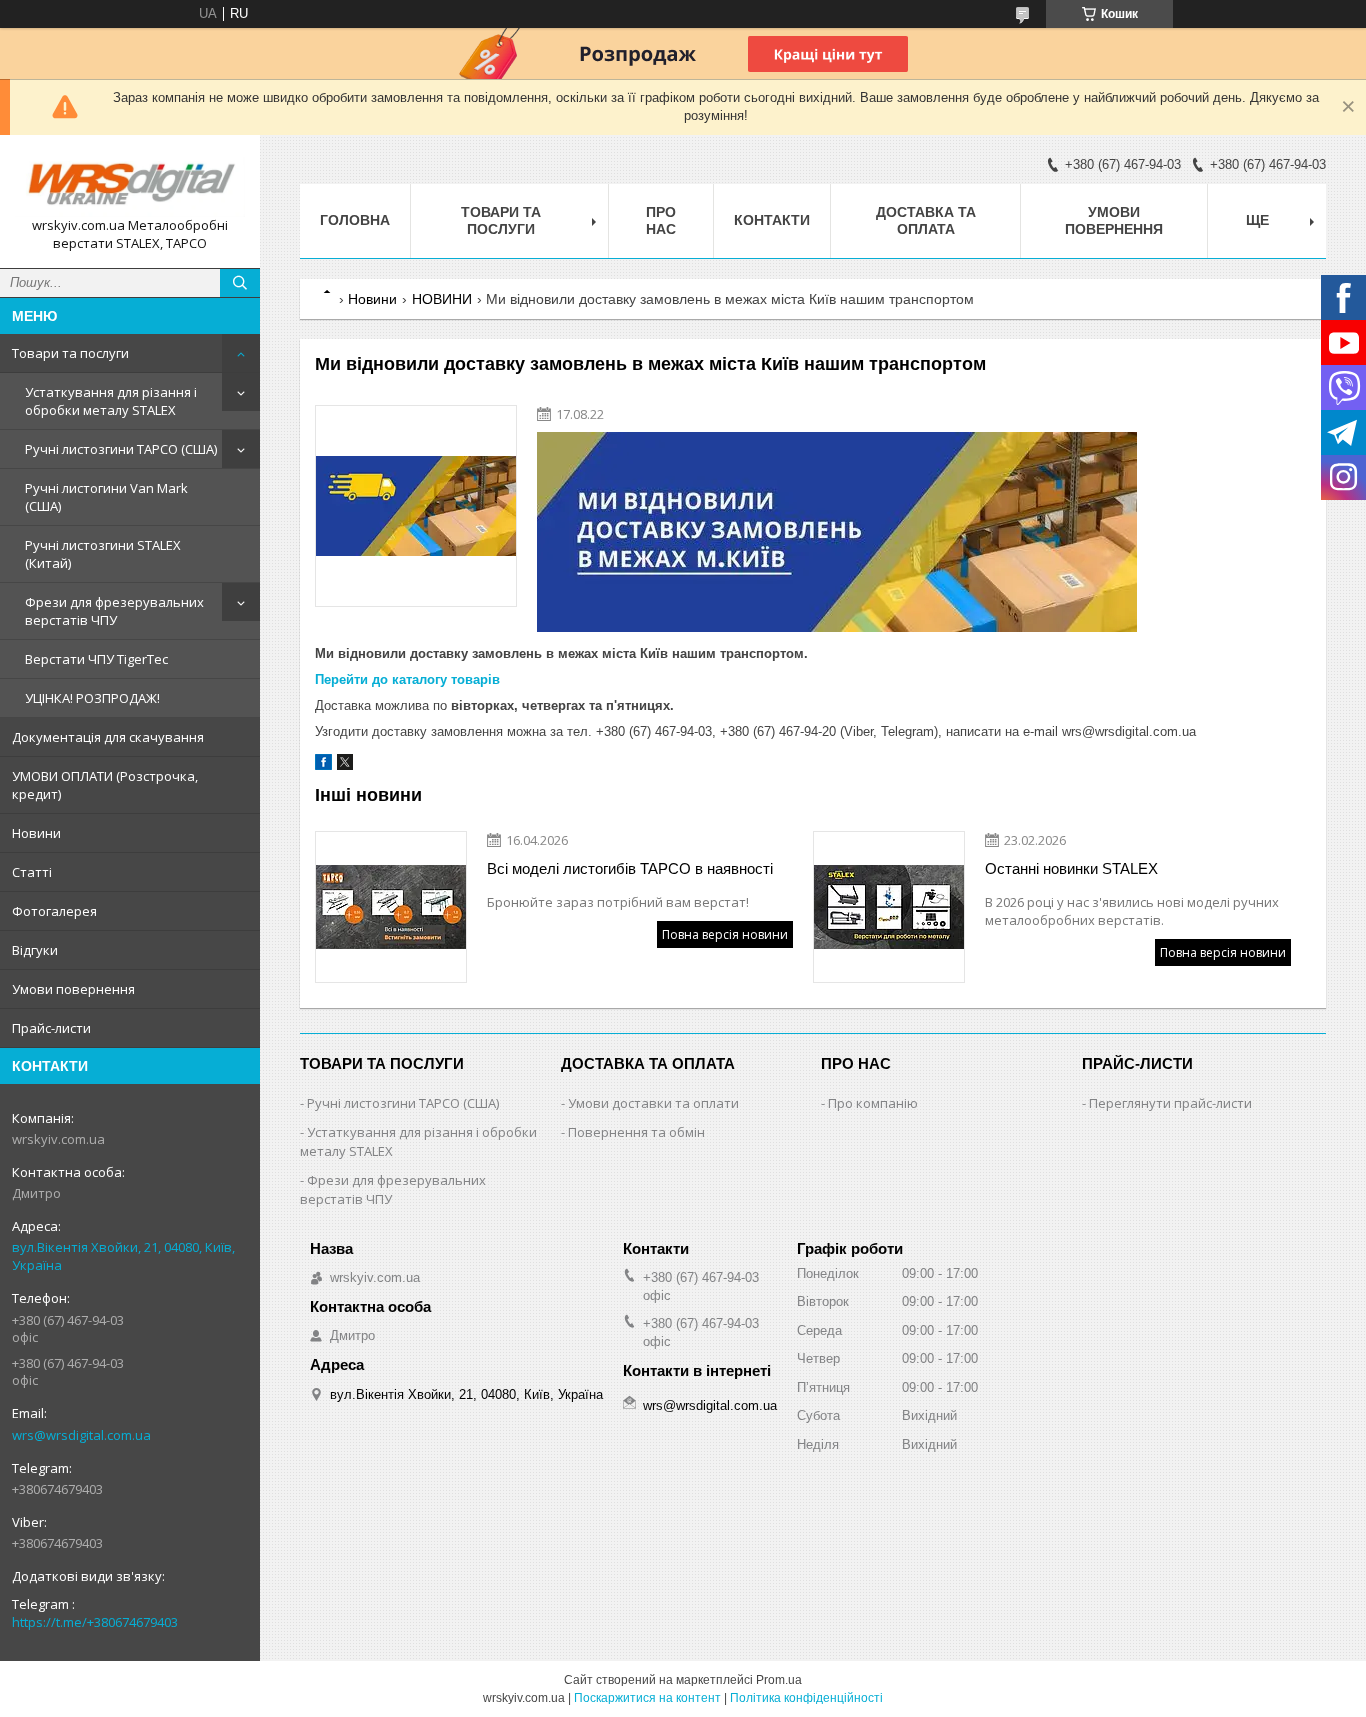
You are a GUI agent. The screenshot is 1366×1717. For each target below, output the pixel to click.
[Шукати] (240, 283)
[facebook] (323, 765)
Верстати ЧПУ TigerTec (96, 659)
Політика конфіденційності (806, 1698)
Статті (32, 872)
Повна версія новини (725, 934)
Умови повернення (73, 989)
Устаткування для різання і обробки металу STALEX (111, 401)
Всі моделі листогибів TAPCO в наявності (630, 868)
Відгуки (35, 950)
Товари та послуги (70, 353)
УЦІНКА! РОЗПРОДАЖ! (92, 698)
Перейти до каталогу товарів (407, 679)
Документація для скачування (108, 737)
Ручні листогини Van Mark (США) (106, 497)
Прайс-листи (51, 1028)
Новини (36, 833)
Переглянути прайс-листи (1170, 1103)
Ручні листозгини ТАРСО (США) (121, 449)
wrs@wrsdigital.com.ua (81, 1435)
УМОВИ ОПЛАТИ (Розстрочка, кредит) (105, 785)
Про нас (661, 220)
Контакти (772, 220)
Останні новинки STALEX (1071, 868)
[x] (345, 765)
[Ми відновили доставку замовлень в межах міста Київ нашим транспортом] (416, 506)
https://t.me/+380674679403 (95, 1622)
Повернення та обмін (636, 1132)
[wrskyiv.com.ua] (130, 183)
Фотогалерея (54, 911)
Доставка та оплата (926, 220)
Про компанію (873, 1103)
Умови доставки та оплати (653, 1103)
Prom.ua (779, 1680)
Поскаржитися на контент (647, 1698)
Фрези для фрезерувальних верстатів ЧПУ (114, 611)
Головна (355, 220)
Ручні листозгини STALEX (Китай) (103, 554)
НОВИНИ (442, 299)
